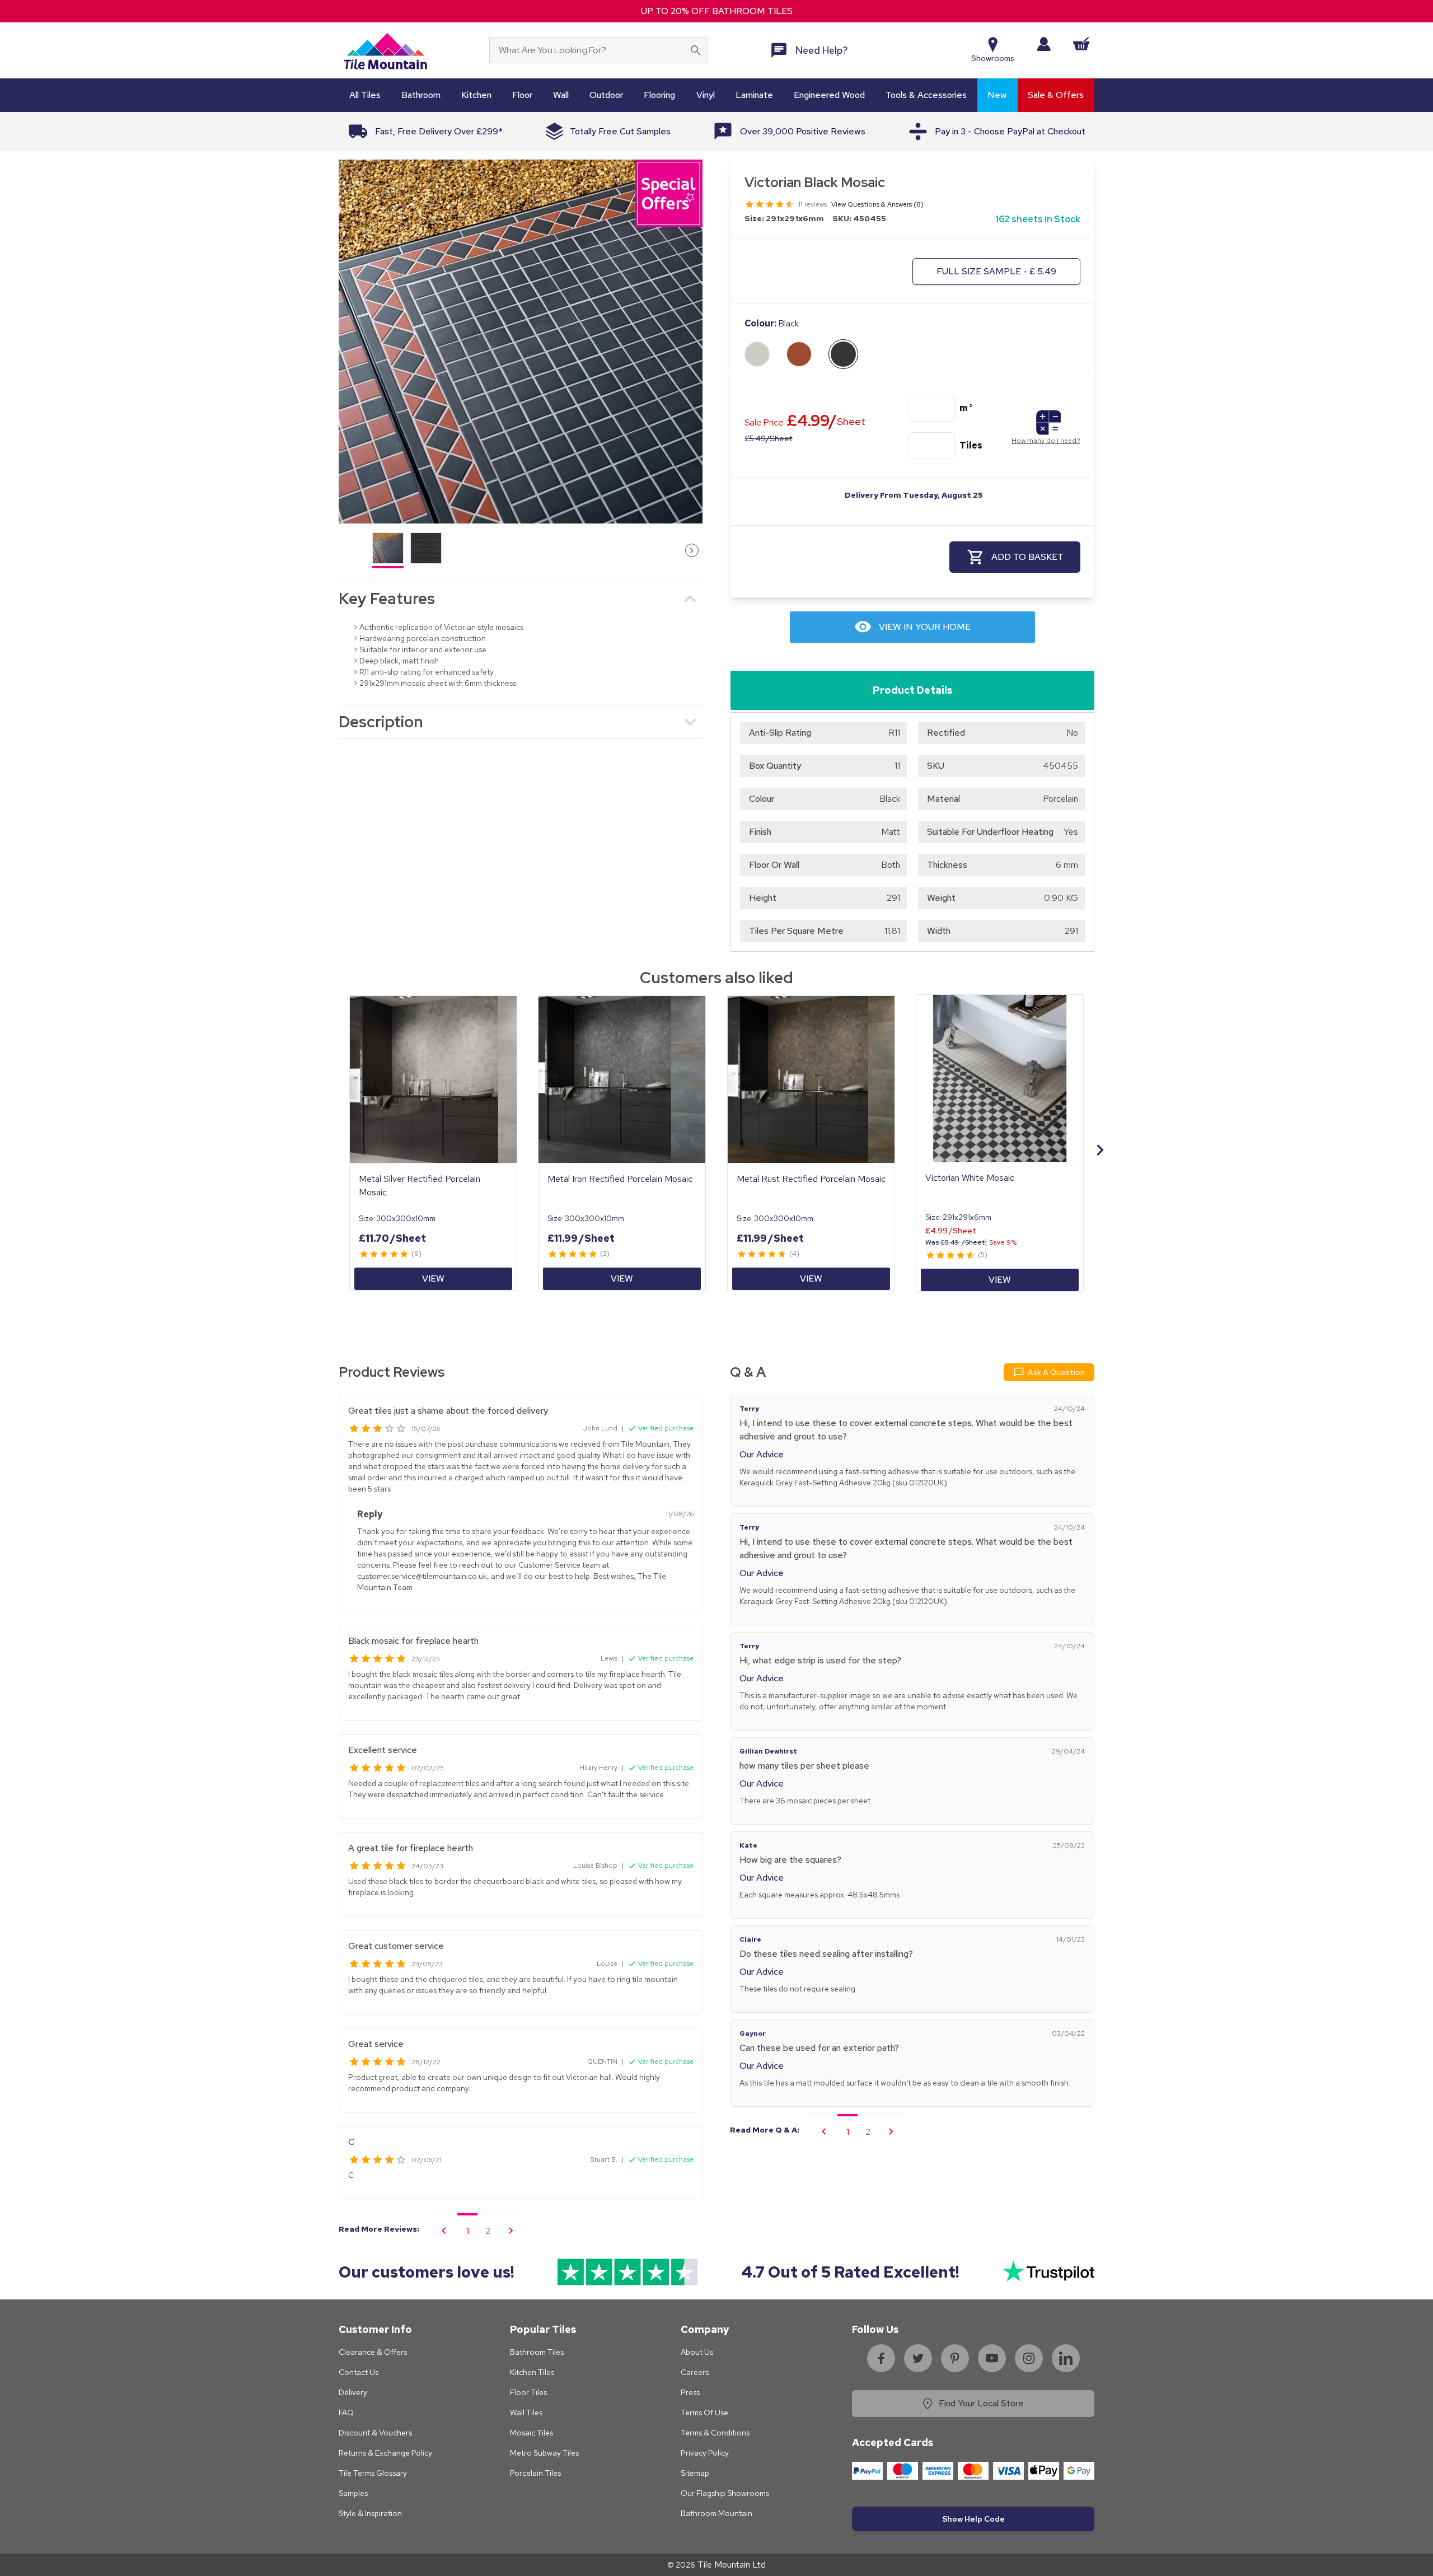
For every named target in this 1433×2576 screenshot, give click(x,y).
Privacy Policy (705, 2453)
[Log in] (1044, 44)
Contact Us (359, 2372)
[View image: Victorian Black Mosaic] (521, 342)
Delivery (353, 2392)
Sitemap (695, 2473)
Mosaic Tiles (531, 2433)
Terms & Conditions (715, 2433)
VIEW (433, 1278)
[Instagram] (1029, 2358)
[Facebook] (881, 2358)
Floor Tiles (528, 2392)
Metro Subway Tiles (544, 2453)
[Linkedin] (1066, 2358)
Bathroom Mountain (716, 2513)
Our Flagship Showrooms (725, 2493)
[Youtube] (992, 2358)
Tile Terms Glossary (373, 2473)
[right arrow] (692, 550)
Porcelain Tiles (535, 2473)
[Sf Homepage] (385, 50)
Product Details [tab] (912, 690)
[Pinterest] (955, 2358)
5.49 (768, 438)
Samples (353, 2493)
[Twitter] (918, 2358)
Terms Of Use (704, 2413)
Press (690, 2392)
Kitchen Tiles (532, 2372)
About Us (697, 2352)
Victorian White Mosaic (970, 1178)
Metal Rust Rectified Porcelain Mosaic (811, 1179)
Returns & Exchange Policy (385, 2453)
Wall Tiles (526, 2413)
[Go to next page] (511, 2231)
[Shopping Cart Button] (1081, 44)
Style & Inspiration (370, 2513)
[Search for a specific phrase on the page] (696, 50)
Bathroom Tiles (537, 2352)
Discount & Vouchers (375, 2433)
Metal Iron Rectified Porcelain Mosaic (620, 1179)
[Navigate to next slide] (1100, 1150)
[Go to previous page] (444, 2231)
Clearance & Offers (373, 2352)
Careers (695, 2372)
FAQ (346, 2413)
